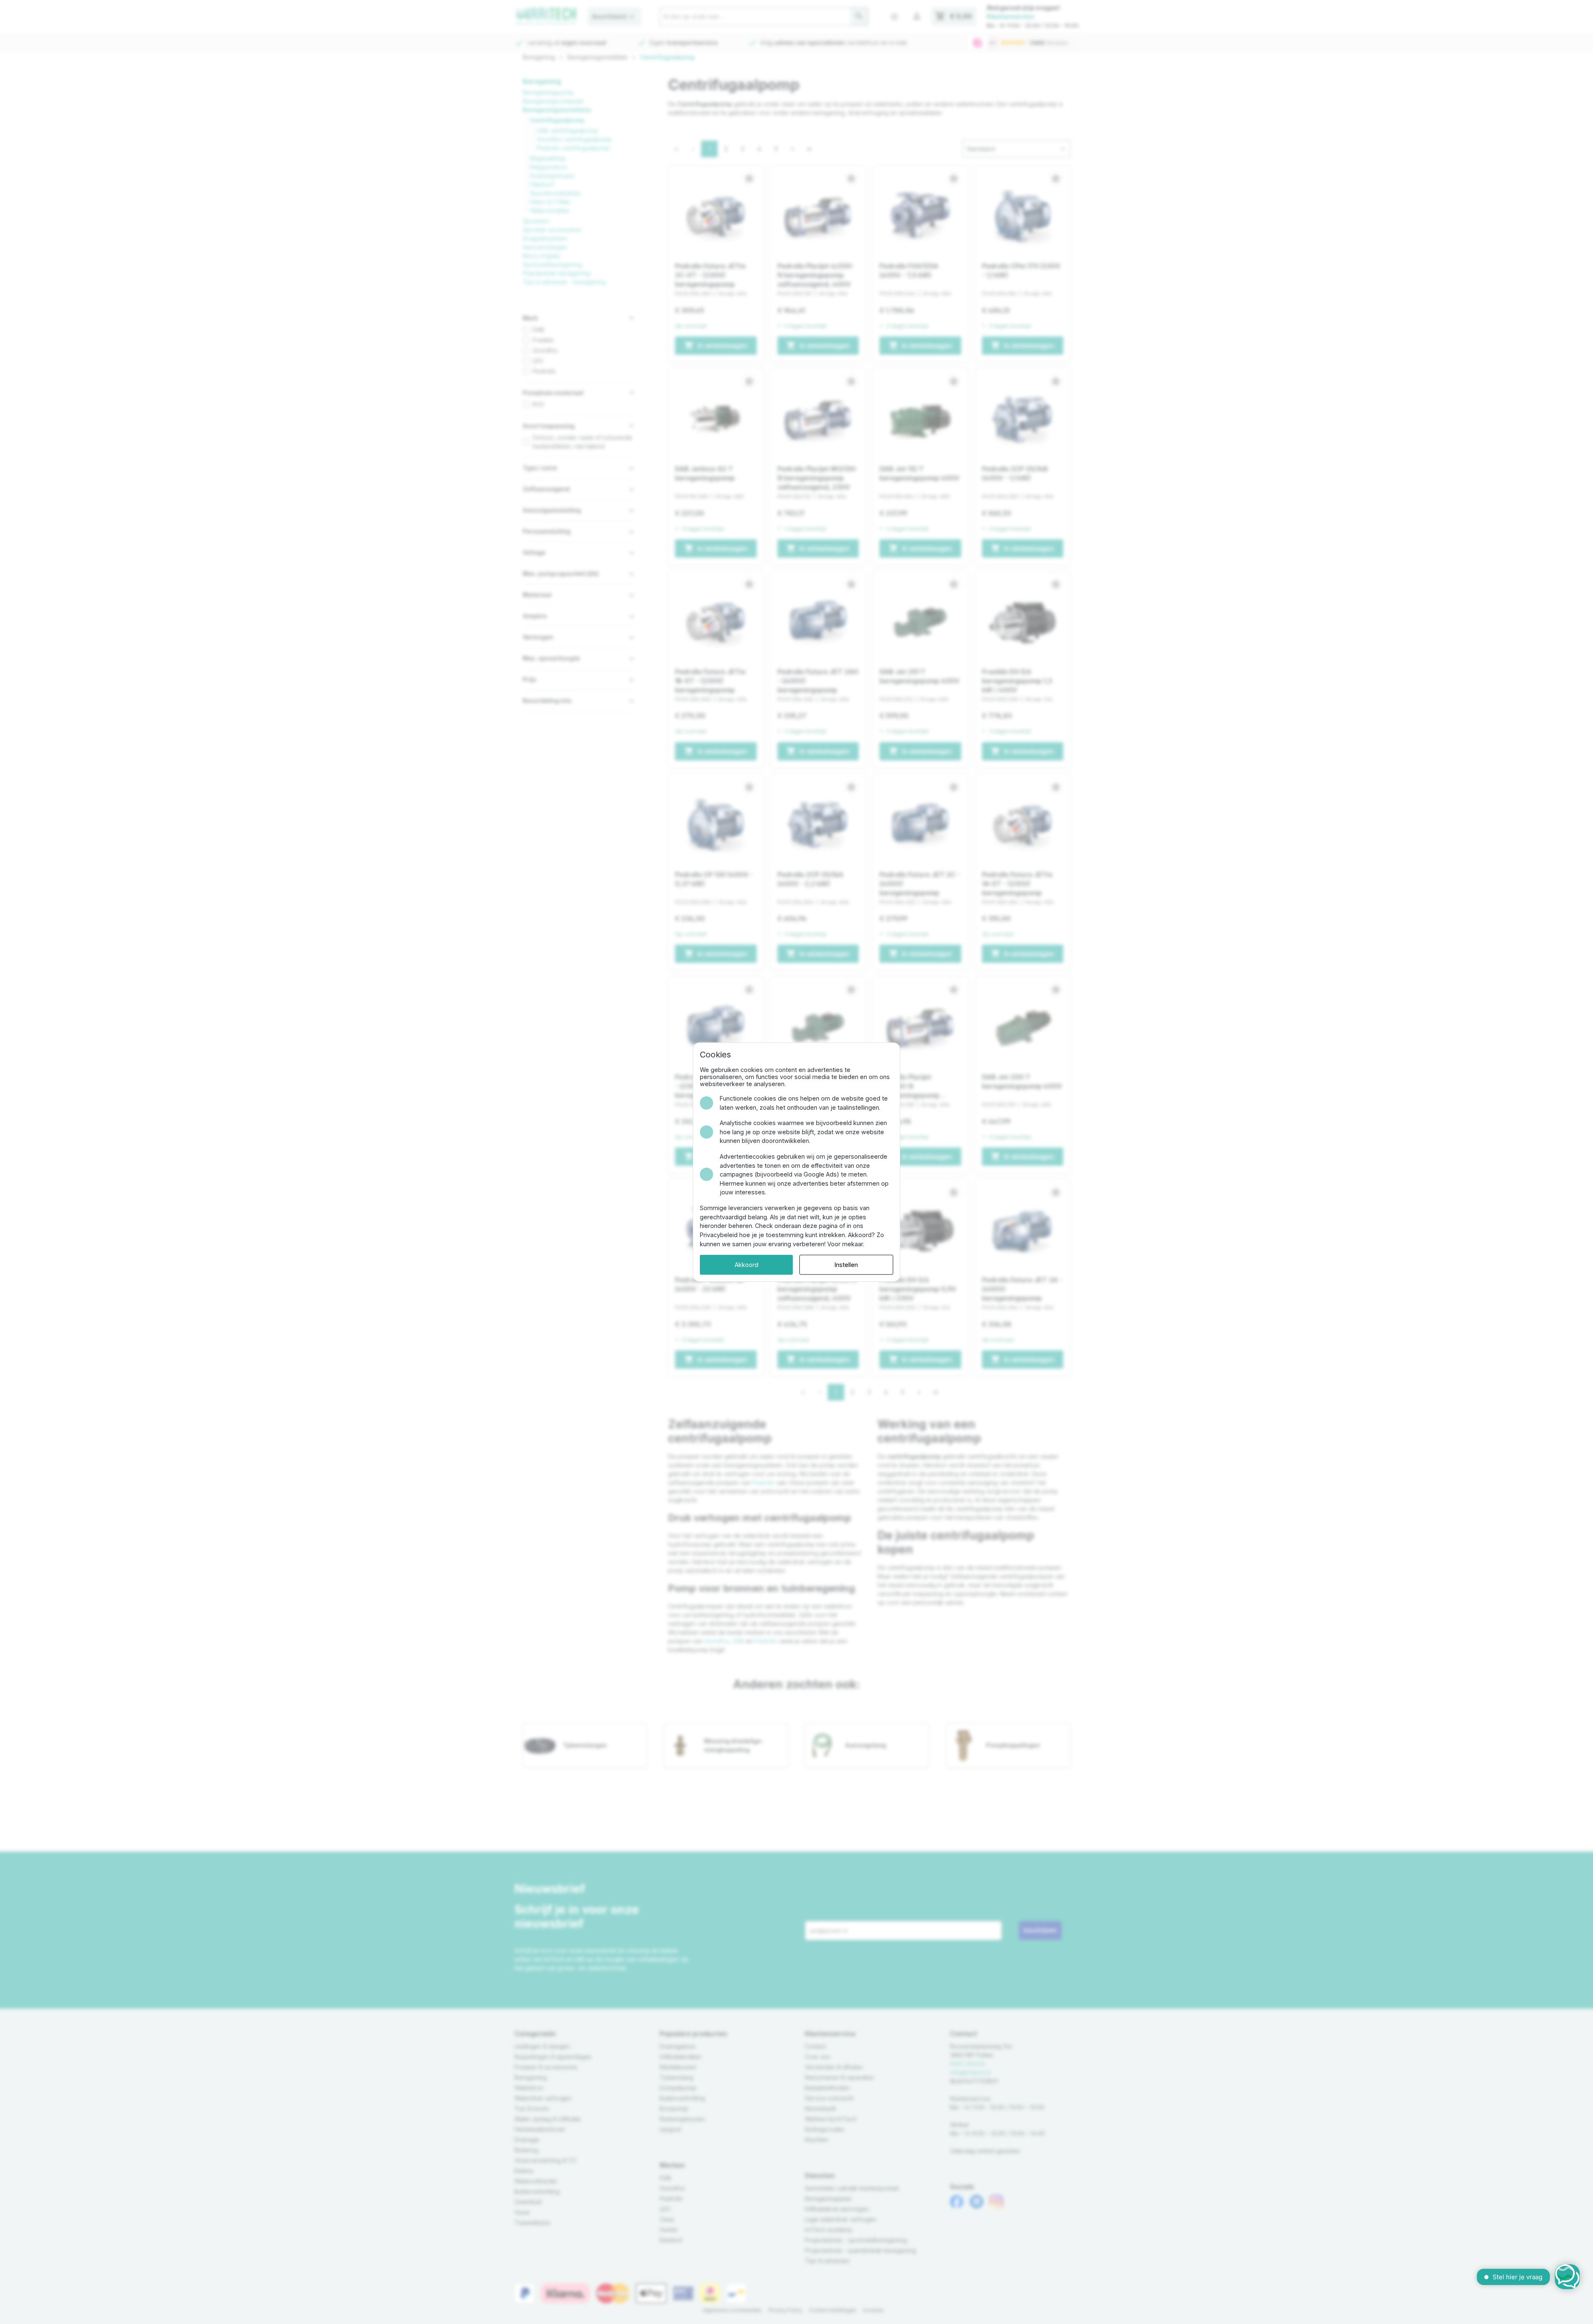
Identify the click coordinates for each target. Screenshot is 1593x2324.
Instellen (846, 1265)
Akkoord (747, 1265)
